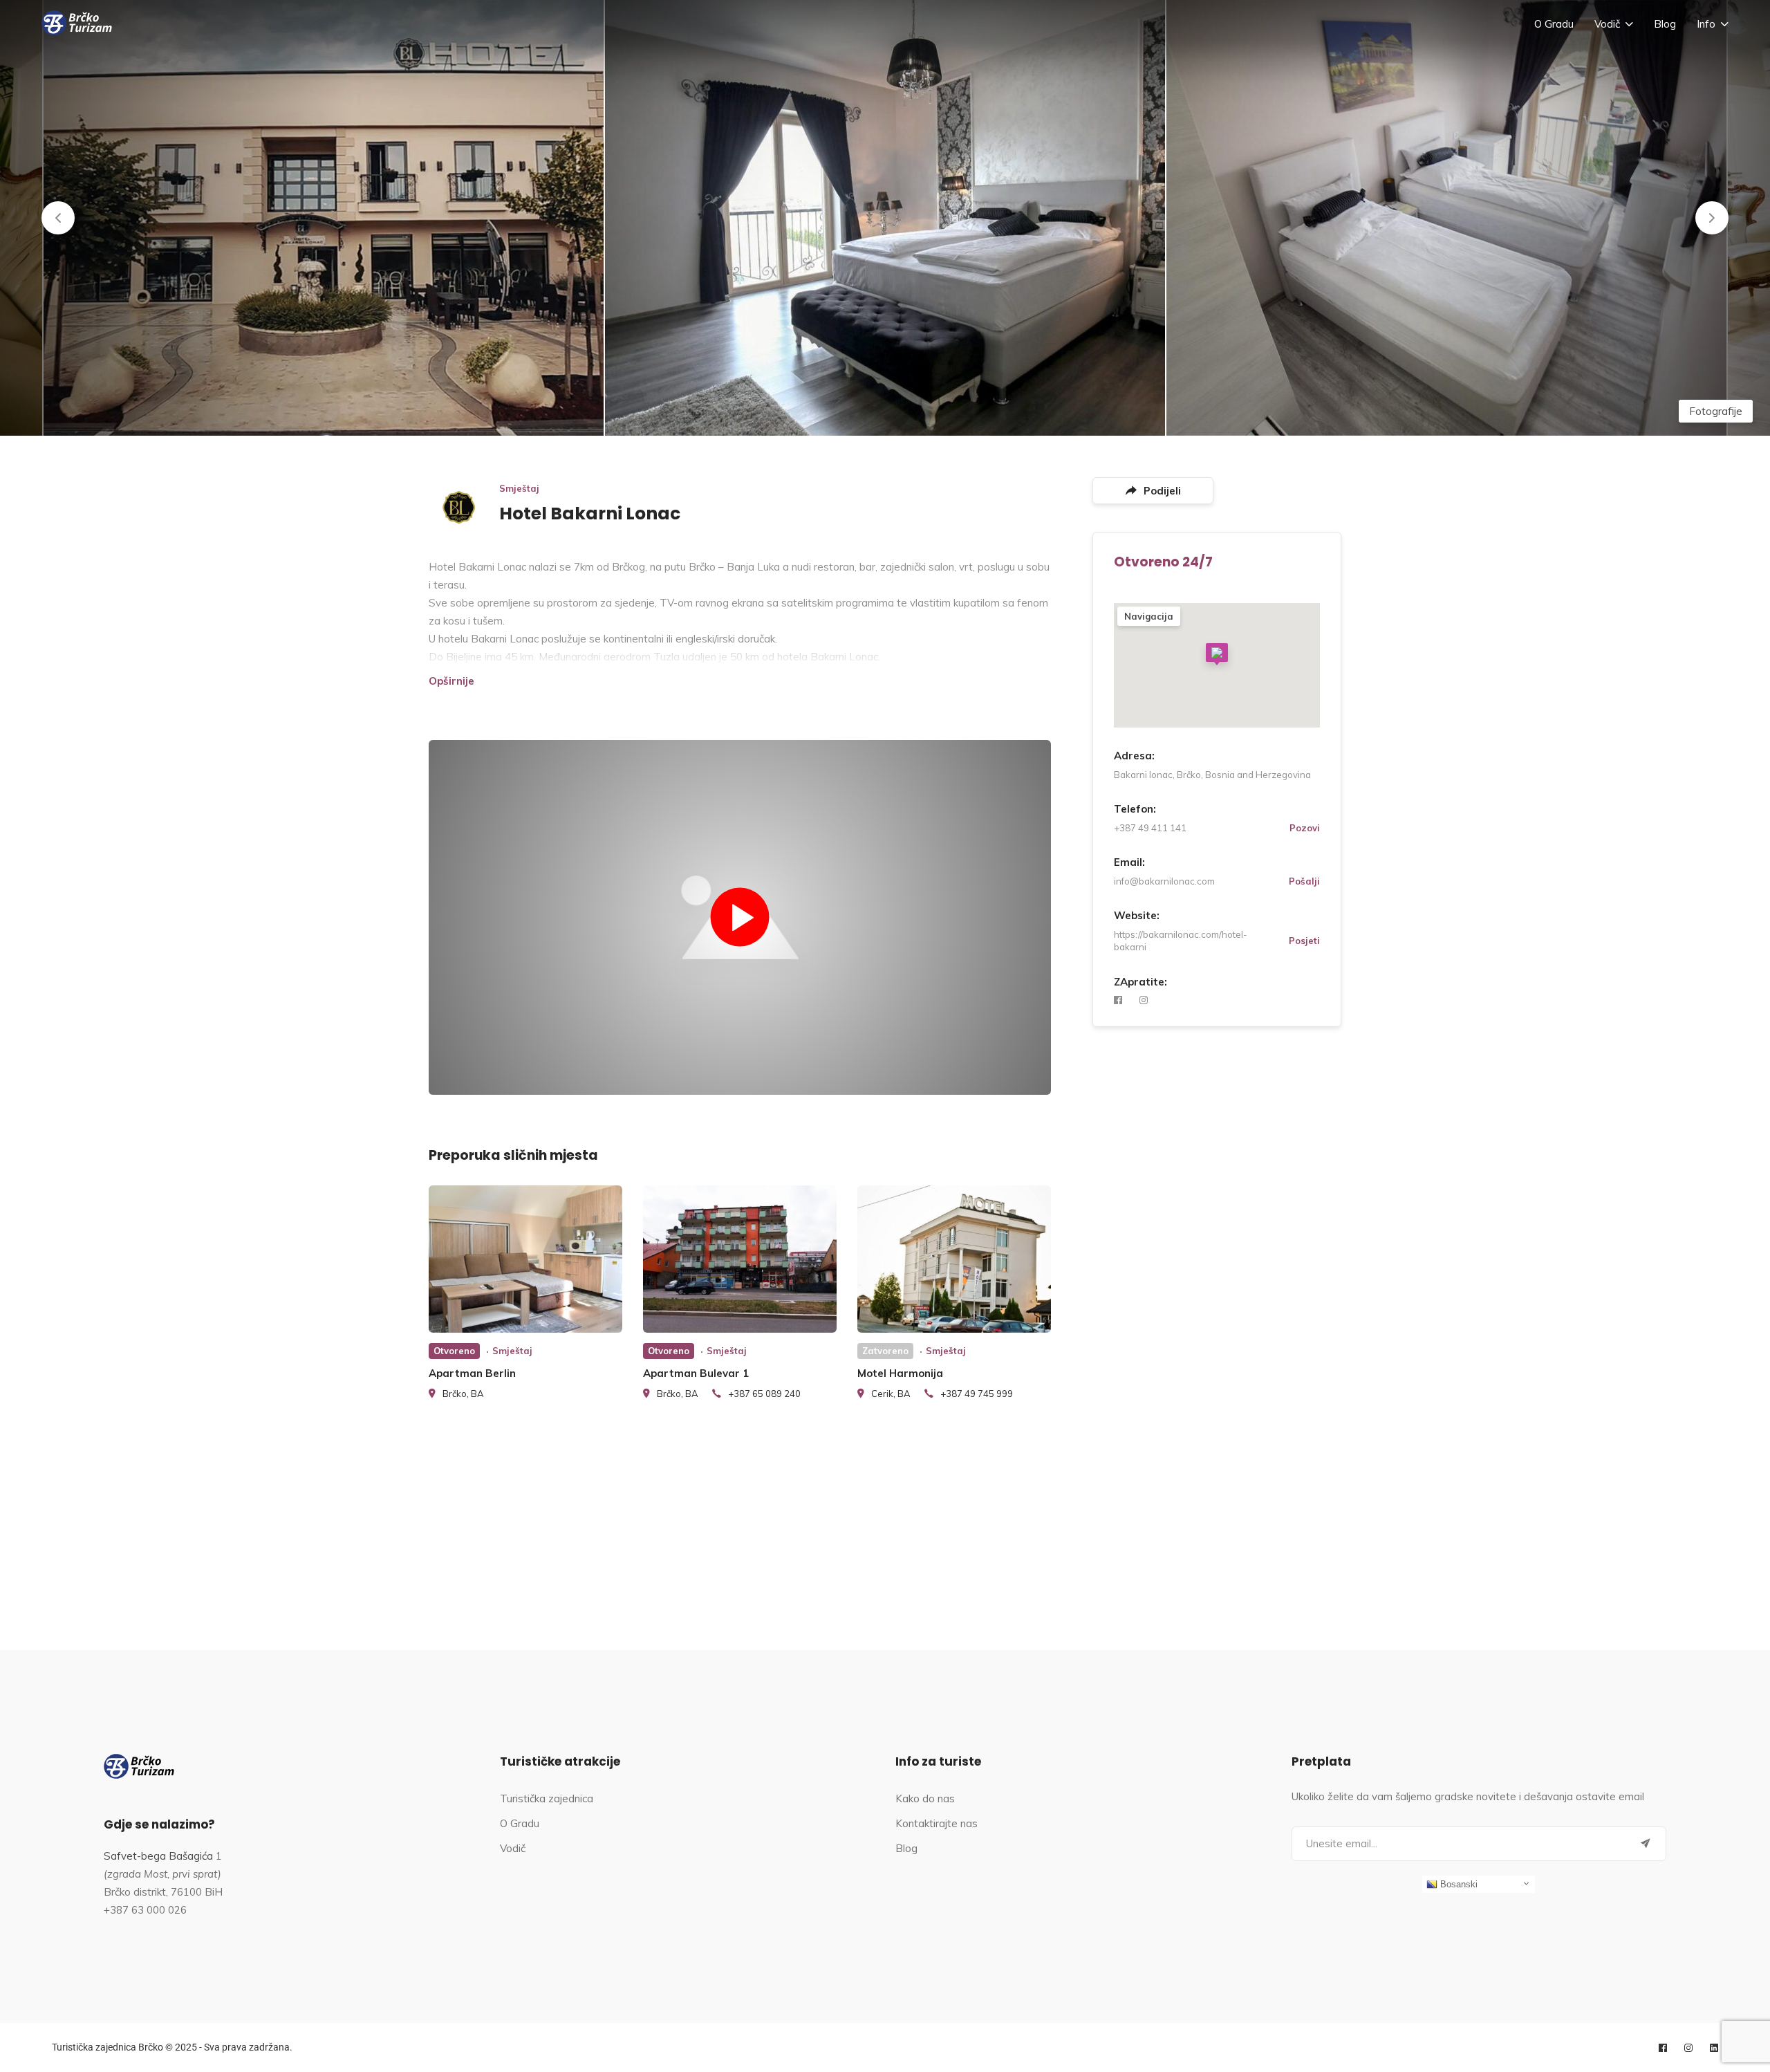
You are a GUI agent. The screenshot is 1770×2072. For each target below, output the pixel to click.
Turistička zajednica (547, 1798)
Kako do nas (925, 1798)
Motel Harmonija (900, 1373)
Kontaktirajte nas (937, 1823)
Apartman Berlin (472, 1373)
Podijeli (1162, 491)
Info (1706, 24)
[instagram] (1144, 1000)
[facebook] (1118, 1000)
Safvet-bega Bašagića (158, 1856)
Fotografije (1716, 411)
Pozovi (1305, 828)
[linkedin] (1714, 2048)
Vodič (1607, 24)
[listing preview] (525, 1259)
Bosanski (1457, 1884)
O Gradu (1554, 24)
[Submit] (1646, 1844)
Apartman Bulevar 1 (696, 1373)
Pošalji (1304, 881)
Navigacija (1149, 616)
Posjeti (1304, 941)
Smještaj (519, 488)
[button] (58, 218)
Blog (1665, 24)
